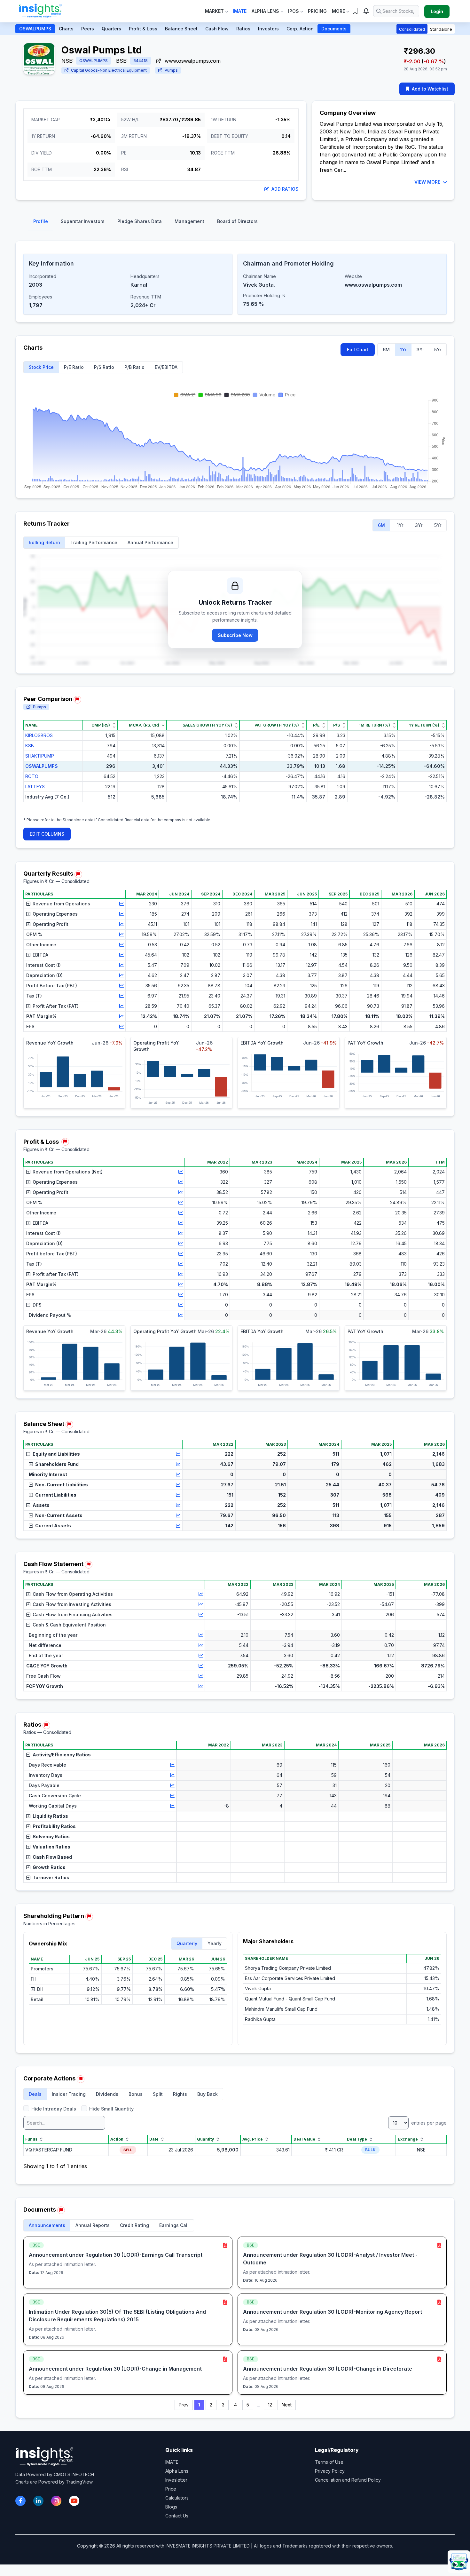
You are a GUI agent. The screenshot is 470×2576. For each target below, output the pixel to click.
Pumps (171, 70)
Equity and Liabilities (56, 1454)
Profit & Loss (143, 29)
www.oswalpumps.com (192, 61)
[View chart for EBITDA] (121, 955)
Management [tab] (189, 221)
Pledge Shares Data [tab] (140, 221)
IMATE (172, 2462)
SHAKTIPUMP (40, 756)
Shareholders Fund (57, 1464)
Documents (334, 29)
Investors (268, 29)
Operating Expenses (55, 914)
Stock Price (41, 367)
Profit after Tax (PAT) (56, 1274)
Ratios (243, 29)
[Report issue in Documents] (61, 2210)
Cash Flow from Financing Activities (73, 1614)
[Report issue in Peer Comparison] (77, 700)
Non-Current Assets (59, 1515)
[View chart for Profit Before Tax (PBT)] (121, 986)
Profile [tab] (41, 221)
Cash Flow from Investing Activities (72, 1604)
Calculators (177, 2498)
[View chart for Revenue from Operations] (121, 904)
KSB (30, 746)
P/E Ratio (74, 367)
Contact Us (177, 2516)
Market (214, 11)
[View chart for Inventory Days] (172, 1775)
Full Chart (358, 350)
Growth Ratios (49, 1867)
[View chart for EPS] (121, 1027)
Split (158, 2094)
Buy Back (208, 2094)
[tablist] (235, 223)
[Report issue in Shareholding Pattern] (89, 1917)
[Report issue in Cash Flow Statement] (89, 1565)
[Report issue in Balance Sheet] (69, 1425)
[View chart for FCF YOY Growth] (201, 1686)
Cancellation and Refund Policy (348, 2480)
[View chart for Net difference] (201, 1645)
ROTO (32, 776)
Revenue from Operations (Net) (68, 1172)
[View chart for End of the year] (201, 1656)
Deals (35, 2094)
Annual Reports (93, 2225)
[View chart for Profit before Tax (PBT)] (181, 1254)
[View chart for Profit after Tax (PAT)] (181, 1274)
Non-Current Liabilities (62, 1485)
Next (287, 2405)
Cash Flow (217, 29)
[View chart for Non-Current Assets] (178, 1515)
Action (117, 2139)
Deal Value (304, 2139)
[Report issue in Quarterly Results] (78, 874)
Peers (88, 29)
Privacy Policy (330, 2471)
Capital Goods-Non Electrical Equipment (109, 70)
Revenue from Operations (61, 904)
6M (386, 350)
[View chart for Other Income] (121, 945)
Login (437, 11)
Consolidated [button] (412, 29)
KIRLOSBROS (39, 735)
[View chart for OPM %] (121, 934)
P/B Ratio (134, 367)
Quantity (205, 2139)
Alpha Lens (265, 11)
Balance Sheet (181, 29)
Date (154, 2139)
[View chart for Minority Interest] (178, 1475)
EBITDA (40, 955)
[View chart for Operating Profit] (121, 924)
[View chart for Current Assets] (178, 1526)
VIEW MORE (427, 182)
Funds (31, 2139)
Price (171, 2489)
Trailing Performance (94, 542)
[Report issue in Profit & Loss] (65, 1142)
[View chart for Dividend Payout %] (181, 1315)
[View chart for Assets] (178, 1505)
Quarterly (187, 1943)
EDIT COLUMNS (47, 834)
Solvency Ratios (51, 1837)
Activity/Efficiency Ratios (62, 1755)
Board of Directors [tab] (237, 221)
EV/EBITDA (166, 367)
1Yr (403, 350)
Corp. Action (300, 29)
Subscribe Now (235, 635)
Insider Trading (69, 2094)
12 (270, 2405)
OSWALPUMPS (35, 29)
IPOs (294, 11)
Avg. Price (253, 2139)
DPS (37, 1305)
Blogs (171, 2507)
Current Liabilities (56, 1495)
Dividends (107, 2094)
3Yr (420, 350)
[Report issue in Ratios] (46, 1725)
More (338, 11)
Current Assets (53, 1526)
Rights (180, 2094)
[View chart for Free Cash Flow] (201, 1676)
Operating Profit (51, 924)
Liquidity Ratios (50, 1816)
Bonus (136, 2094)
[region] (235, 766)
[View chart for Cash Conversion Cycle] (172, 1796)
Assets (41, 1505)
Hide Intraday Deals (54, 2109)
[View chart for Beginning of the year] (201, 1635)
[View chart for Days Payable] (172, 1785)
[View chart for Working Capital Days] (172, 1806)
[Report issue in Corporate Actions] (81, 2079)
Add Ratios (285, 189)
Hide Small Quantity (111, 2109)
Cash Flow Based (52, 1857)
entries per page (428, 2123)
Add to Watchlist (430, 89)
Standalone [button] (441, 29)
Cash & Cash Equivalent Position (69, 1625)
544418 (141, 61)
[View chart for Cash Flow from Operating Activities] (201, 1594)
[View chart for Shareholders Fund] (178, 1464)
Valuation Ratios (51, 1847)
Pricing (317, 11)
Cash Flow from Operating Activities (73, 1594)
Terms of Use (329, 2462)
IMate (240, 11)
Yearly (215, 1943)
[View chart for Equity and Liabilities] (178, 1454)
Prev (184, 2405)
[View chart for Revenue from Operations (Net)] (181, 1172)
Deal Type (357, 2139)
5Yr (438, 350)
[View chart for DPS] (181, 1305)
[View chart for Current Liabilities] (178, 1495)
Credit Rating (134, 2225)
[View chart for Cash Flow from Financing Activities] (201, 1615)
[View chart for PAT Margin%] (121, 1016)
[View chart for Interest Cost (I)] (121, 965)
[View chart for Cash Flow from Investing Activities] (201, 1604)
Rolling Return (44, 542)
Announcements (47, 2225)
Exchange (408, 2139)
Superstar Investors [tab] (83, 221)
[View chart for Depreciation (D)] (121, 975)
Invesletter (176, 2480)
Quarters (111, 29)
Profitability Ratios (54, 1826)
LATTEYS (35, 787)
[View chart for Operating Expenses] (121, 914)
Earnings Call (174, 2225)
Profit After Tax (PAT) (56, 1006)
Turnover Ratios (51, 1877)
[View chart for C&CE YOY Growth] (201, 1666)
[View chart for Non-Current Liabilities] (178, 1485)
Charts (66, 29)
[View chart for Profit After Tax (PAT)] (121, 1006)
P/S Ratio (104, 367)
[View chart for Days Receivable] (172, 1765)
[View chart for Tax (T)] (121, 996)
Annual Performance (150, 542)
